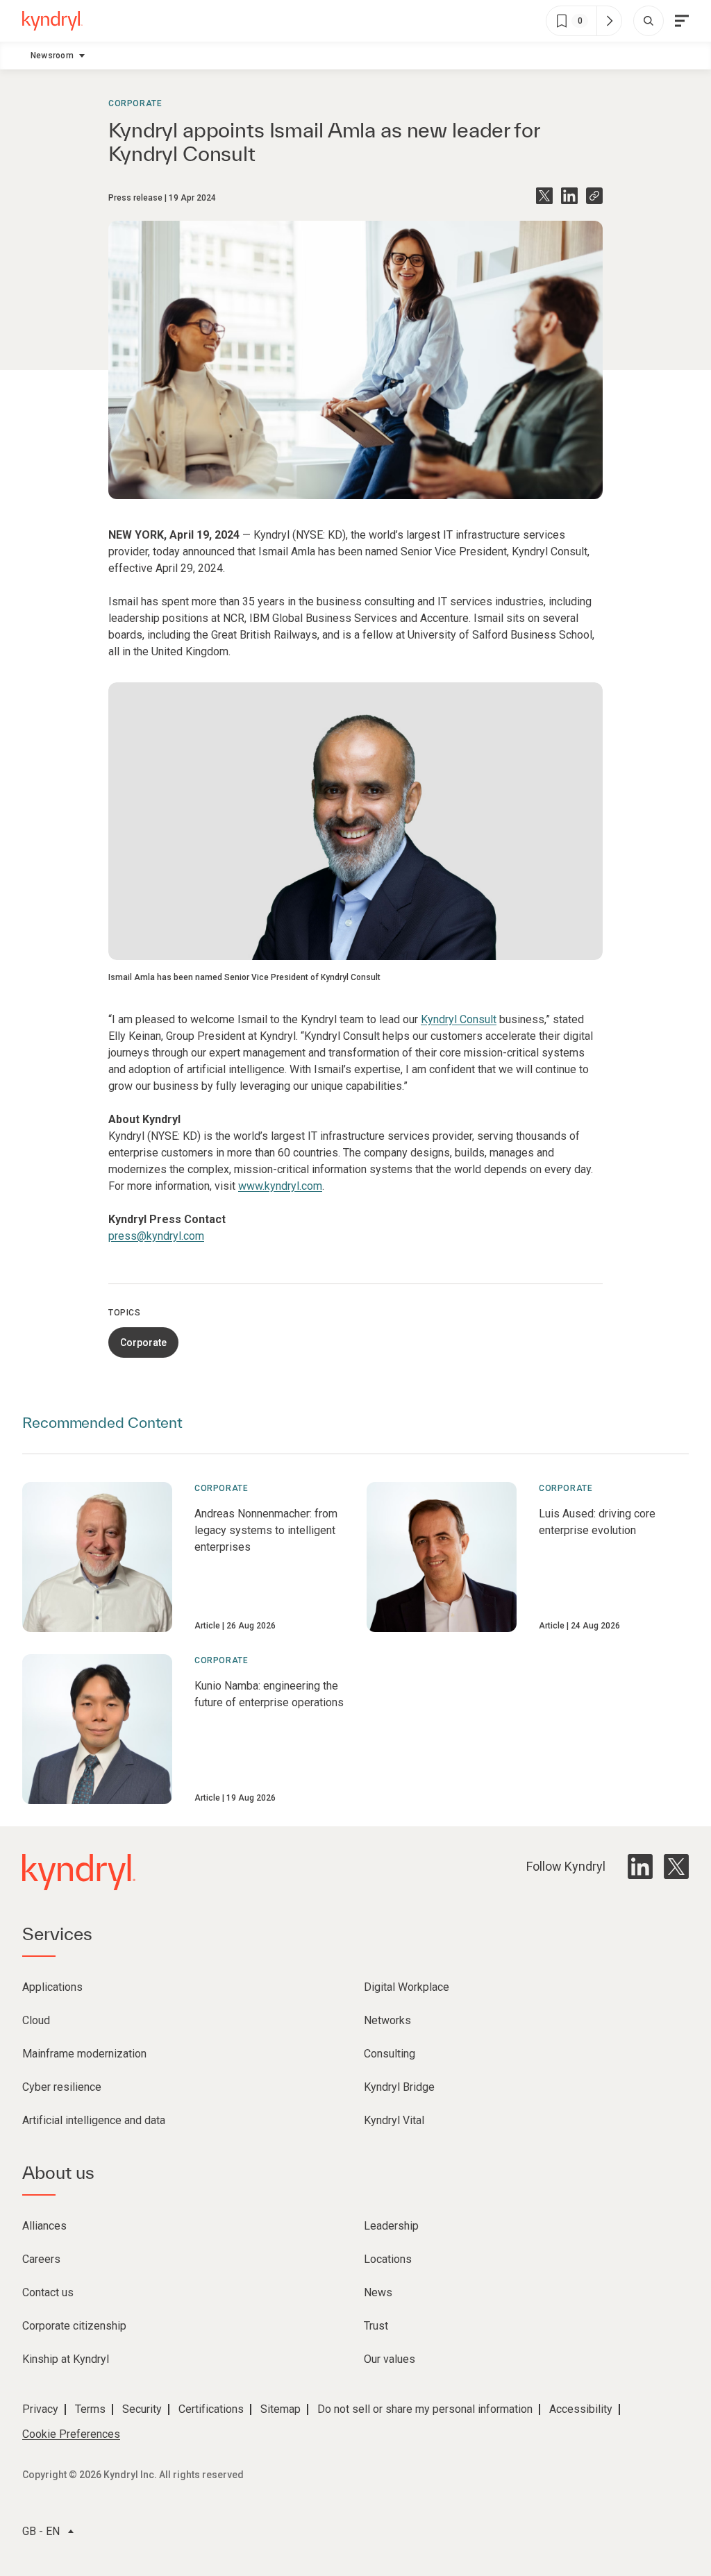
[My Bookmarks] (609, 21)
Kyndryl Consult (459, 1019)
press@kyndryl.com (156, 1236)
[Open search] (649, 21)
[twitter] (676, 1867)
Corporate (135, 103)
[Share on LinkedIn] (569, 196)
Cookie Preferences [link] (71, 2434)
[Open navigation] (682, 21)
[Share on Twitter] (544, 196)
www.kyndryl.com (280, 1186)
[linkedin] (640, 1867)
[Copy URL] (594, 196)
